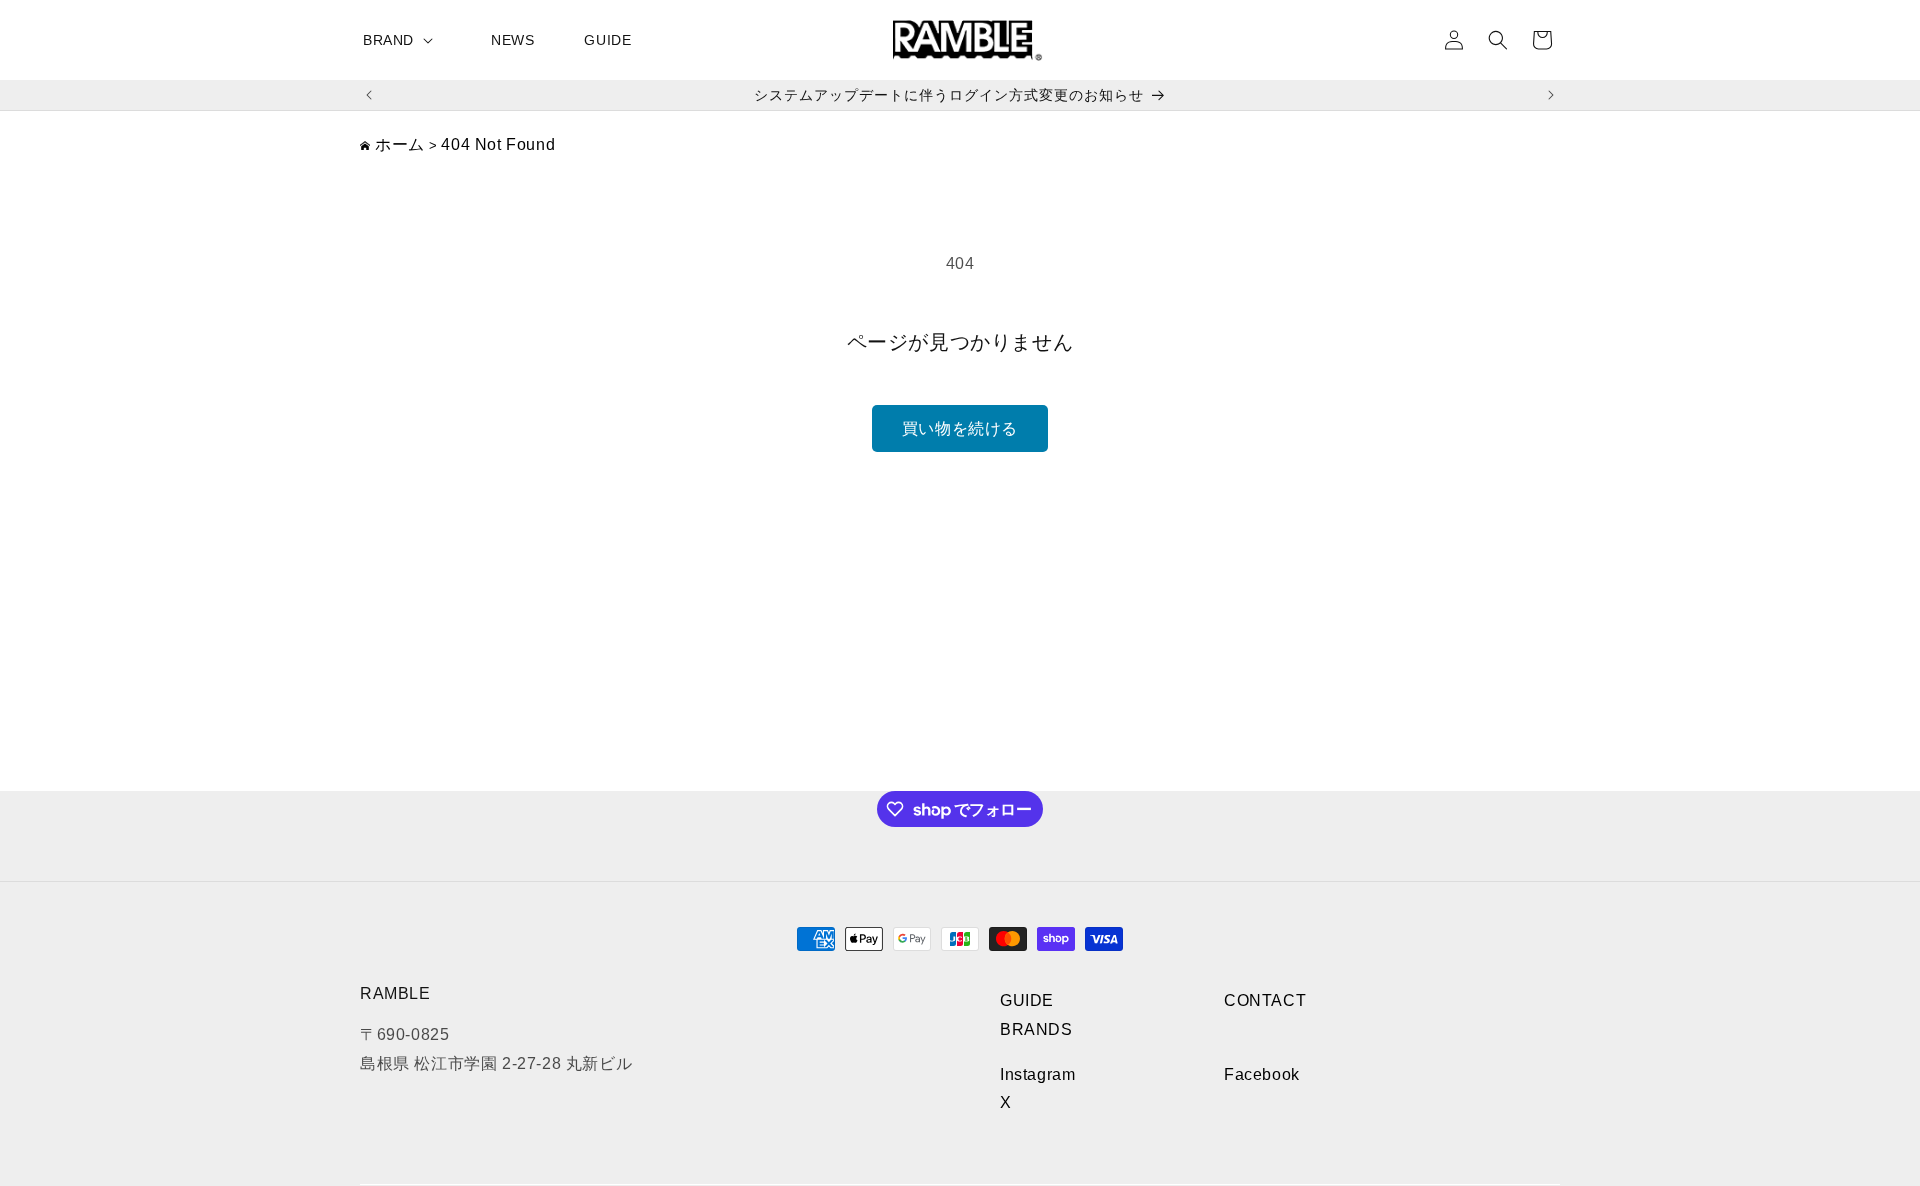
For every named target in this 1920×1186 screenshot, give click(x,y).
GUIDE (1027, 1000)
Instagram (1037, 1074)
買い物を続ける (960, 428)
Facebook (1262, 1074)
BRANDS (1036, 1029)
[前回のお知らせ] (369, 95)
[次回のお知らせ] (1551, 95)
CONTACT (1265, 1000)
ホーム (400, 144)
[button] (402, 40)
